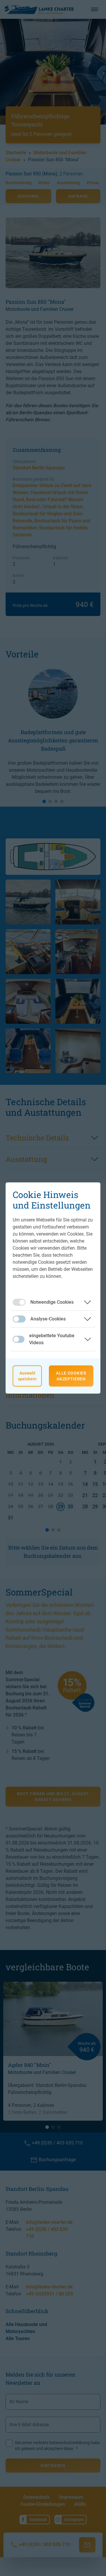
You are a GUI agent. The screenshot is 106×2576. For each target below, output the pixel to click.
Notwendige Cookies (52, 1302)
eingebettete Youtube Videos (52, 1339)
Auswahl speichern (27, 1376)
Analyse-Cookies (48, 1319)
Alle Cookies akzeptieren (71, 1376)
